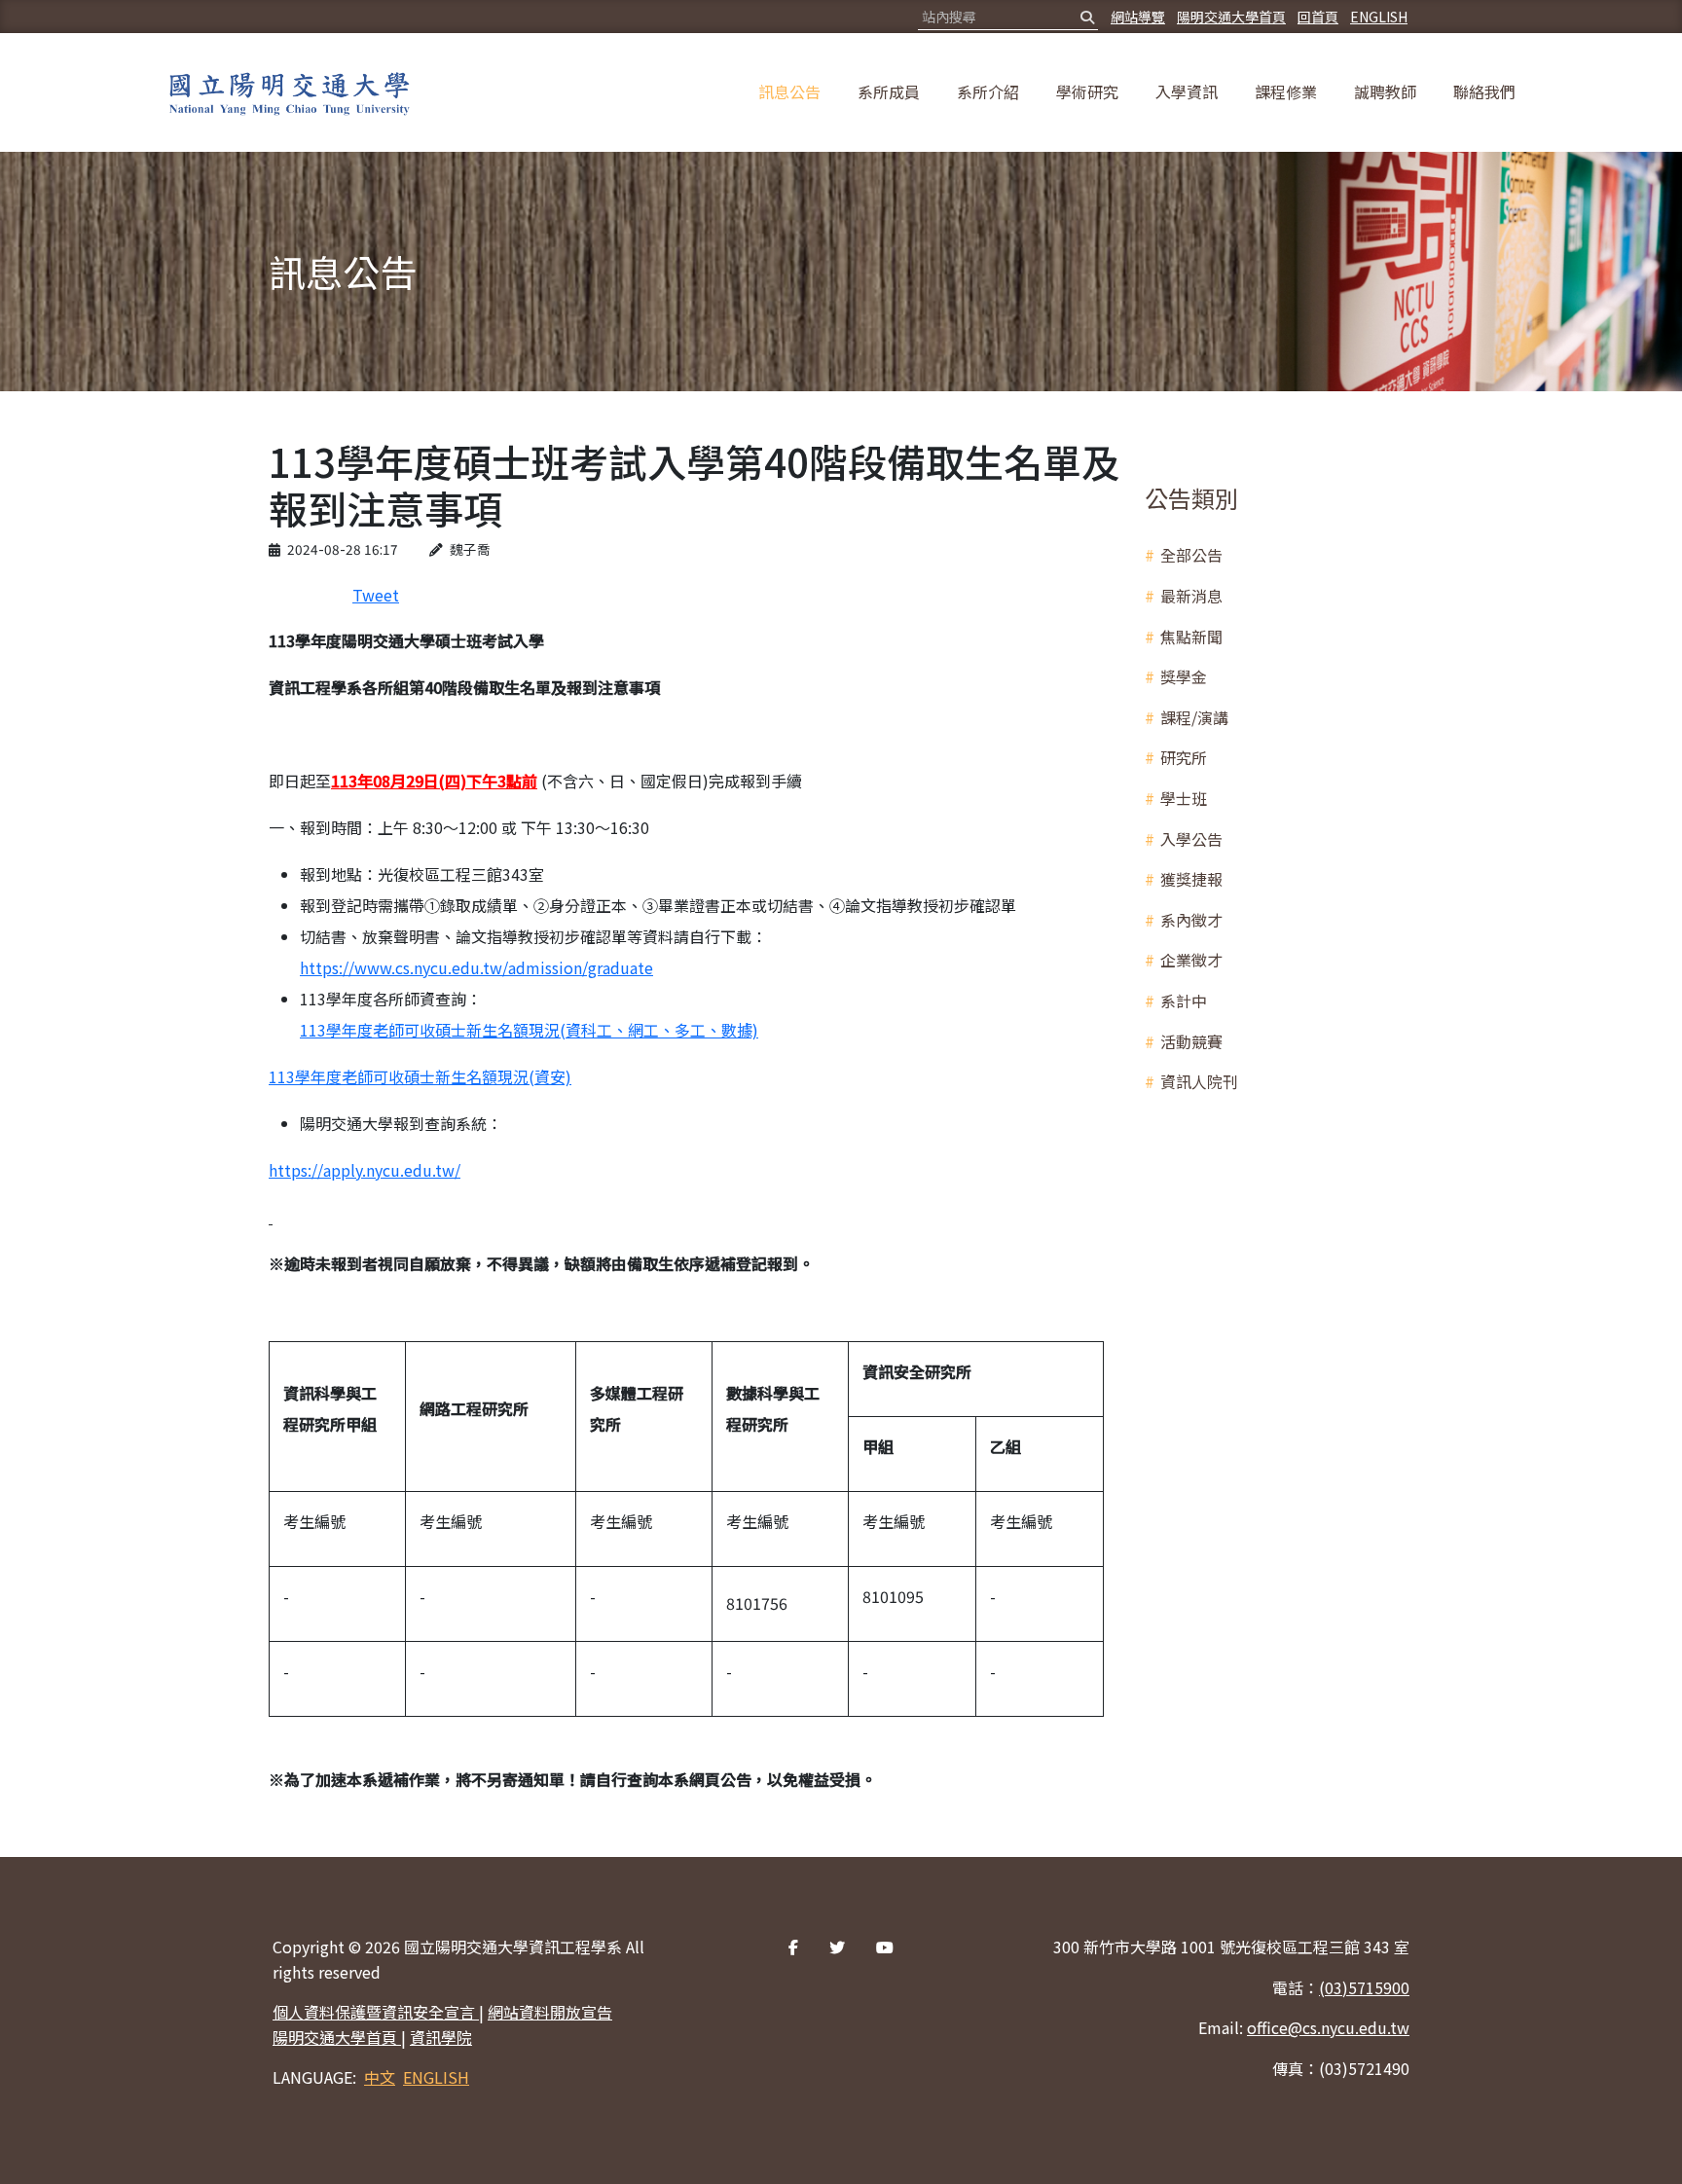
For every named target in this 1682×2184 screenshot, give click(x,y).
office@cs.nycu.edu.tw (1328, 2027)
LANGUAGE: (314, 2077)
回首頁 (1318, 17)
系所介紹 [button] (988, 91)
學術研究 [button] (1087, 91)
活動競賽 (1191, 1041)
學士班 (1184, 798)
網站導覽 (1138, 17)
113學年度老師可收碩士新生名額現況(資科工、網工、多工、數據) (529, 1030)
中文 (380, 2077)
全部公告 (1191, 555)
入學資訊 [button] (1187, 91)
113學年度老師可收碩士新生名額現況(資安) (420, 1076)
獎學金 (1184, 676)
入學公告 (1191, 839)
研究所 (1184, 757)
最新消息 (1191, 596)
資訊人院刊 (1199, 1081)
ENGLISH (1379, 17)
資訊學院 (441, 2037)
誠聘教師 (1385, 91)
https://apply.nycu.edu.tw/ (365, 1170)
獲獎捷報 (1191, 879)
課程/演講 (1194, 717)
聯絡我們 (1484, 91)
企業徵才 (1191, 960)
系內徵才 (1191, 920)
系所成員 (889, 91)
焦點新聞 (1191, 637)
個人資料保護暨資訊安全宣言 (376, 2012)
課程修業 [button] (1286, 91)
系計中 (1184, 1001)
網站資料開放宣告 (550, 2012)
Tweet (376, 595)
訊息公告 (789, 91)
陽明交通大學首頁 (1231, 17)
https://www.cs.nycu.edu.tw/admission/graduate (476, 967)
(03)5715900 (1364, 1987)
